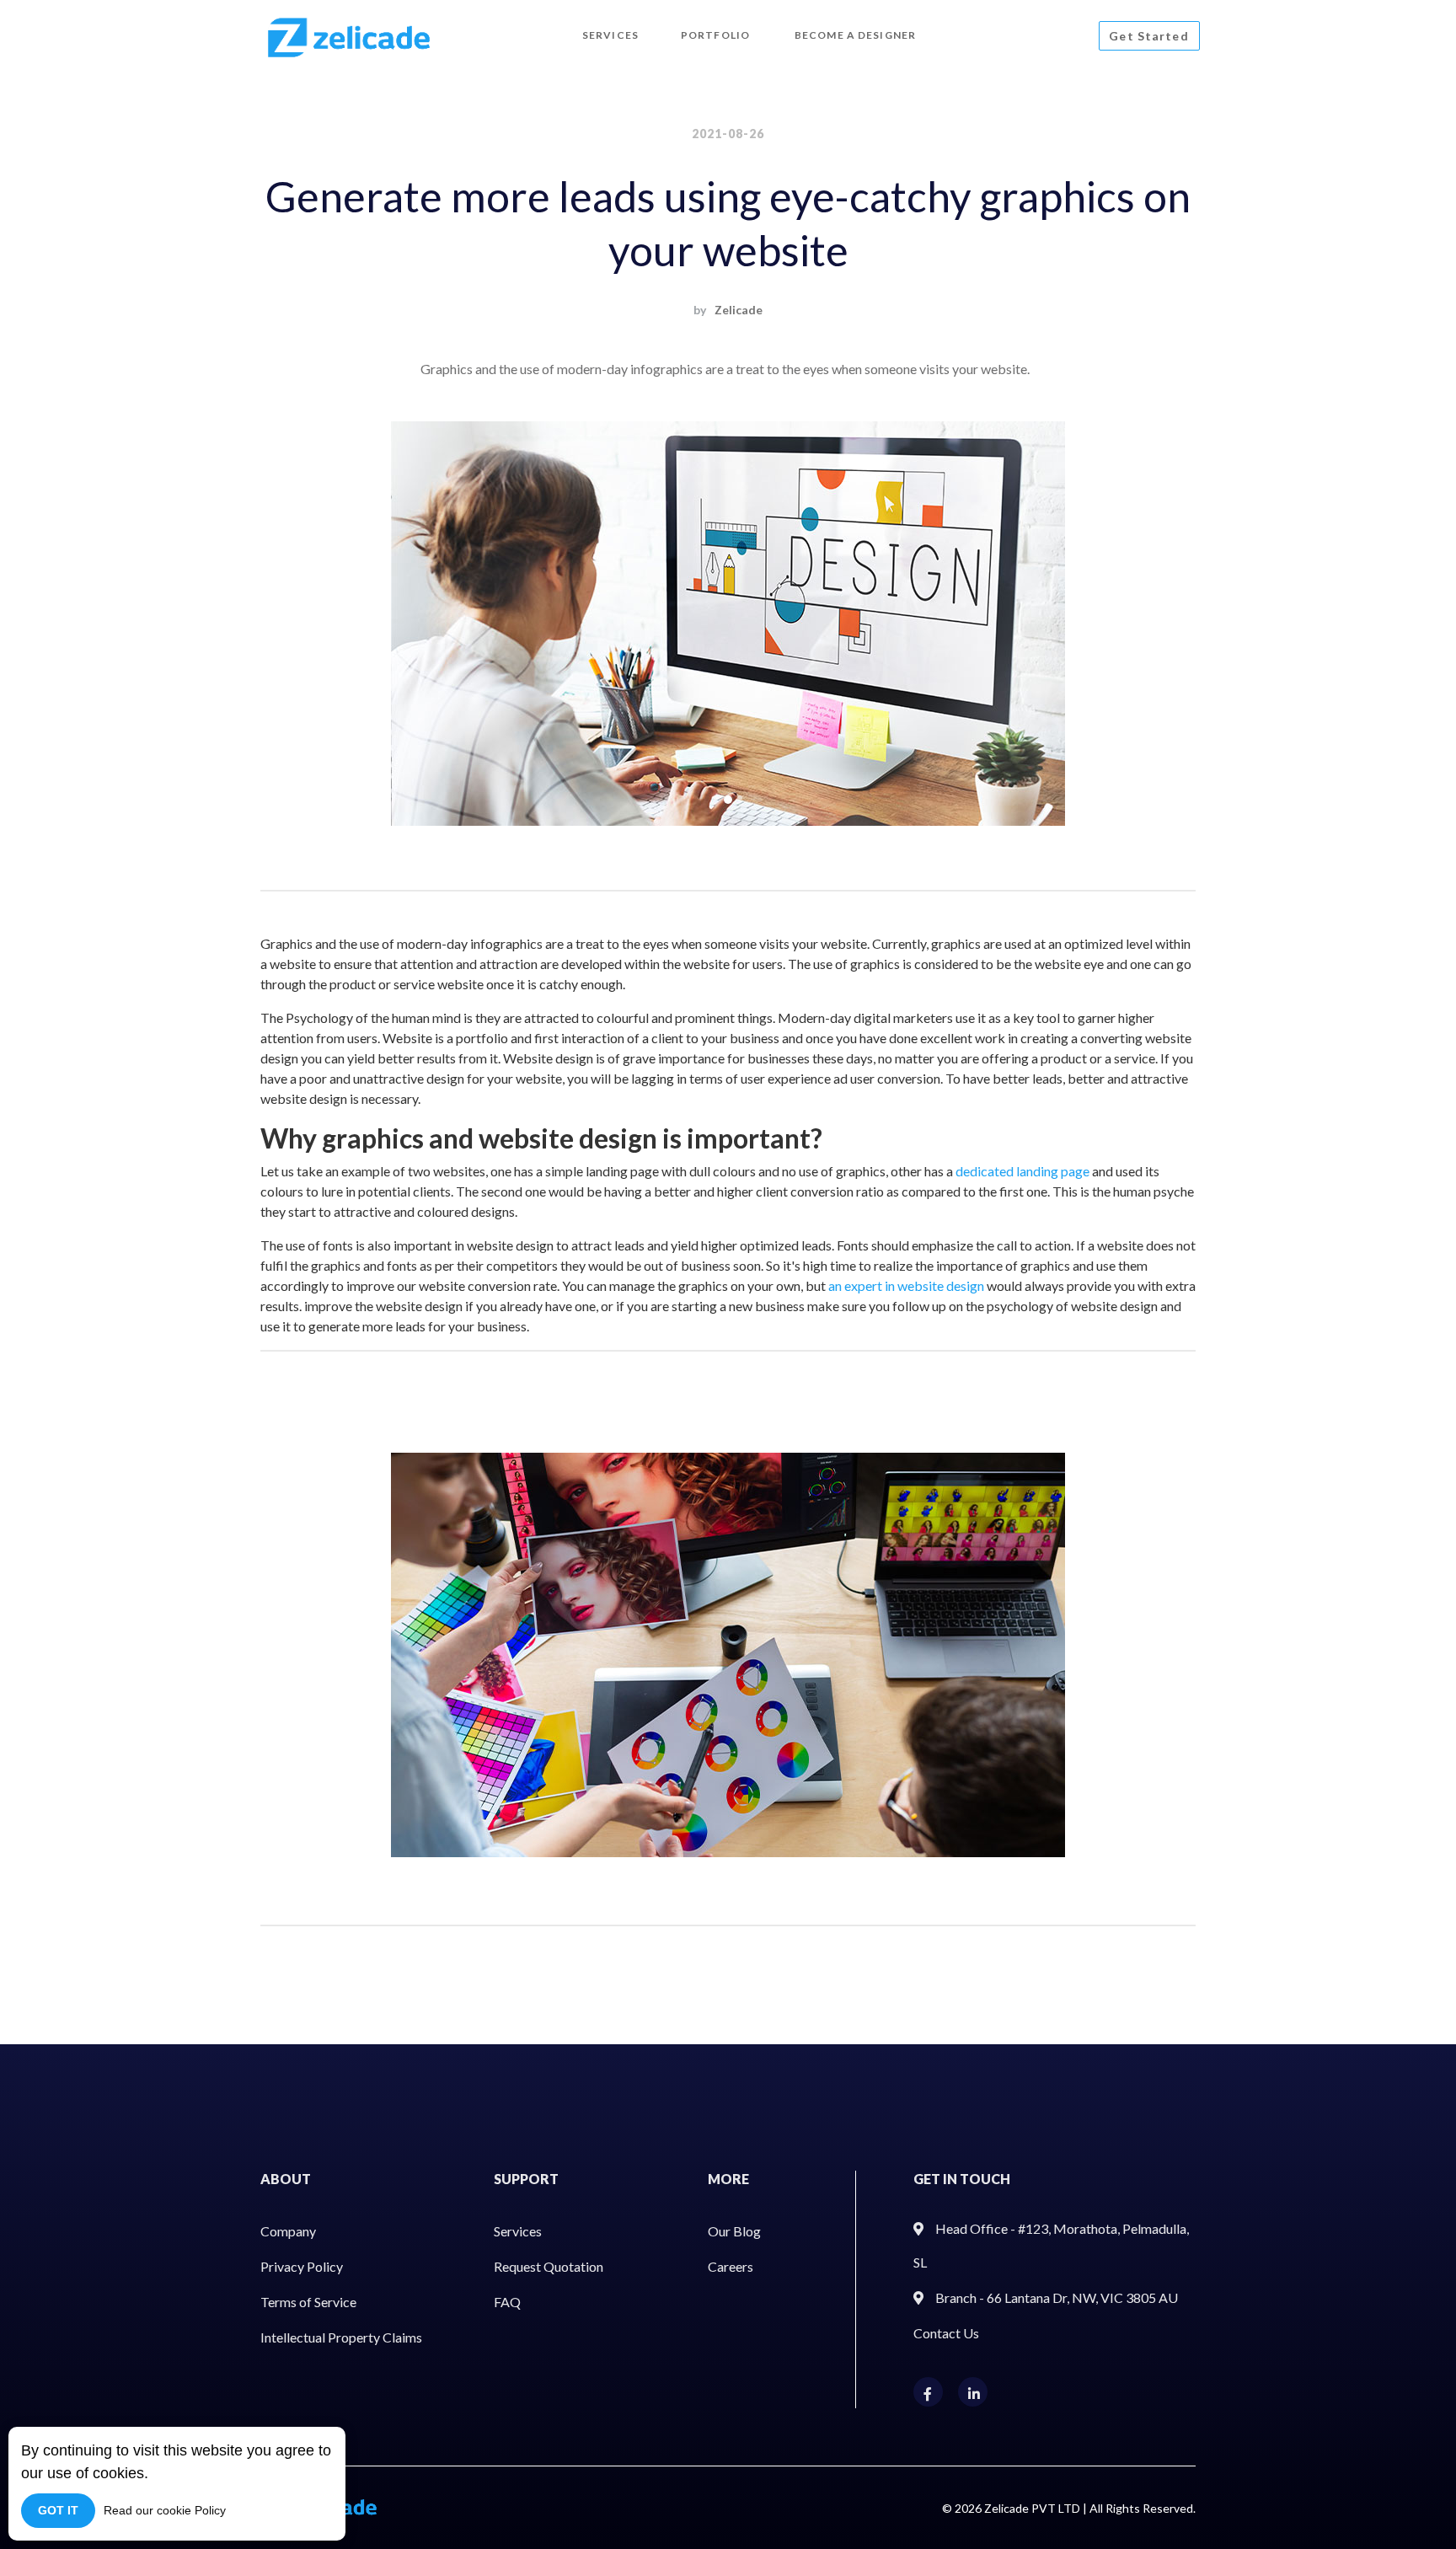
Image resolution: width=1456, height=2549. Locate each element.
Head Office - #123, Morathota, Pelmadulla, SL (1051, 2245)
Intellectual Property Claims (341, 2337)
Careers (731, 2266)
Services (518, 2231)
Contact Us (946, 2333)
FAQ (507, 2302)
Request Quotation (549, 2266)
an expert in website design (906, 1285)
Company (288, 2231)
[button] (320, 624)
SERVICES (610, 35)
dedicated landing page (1022, 1171)
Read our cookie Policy (165, 2510)
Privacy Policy (302, 2266)
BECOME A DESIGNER (855, 35)
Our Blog (734, 2231)
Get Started (1148, 36)
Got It (58, 2510)
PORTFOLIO (715, 35)
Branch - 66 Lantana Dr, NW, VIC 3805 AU (1057, 2297)
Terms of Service (308, 2302)
